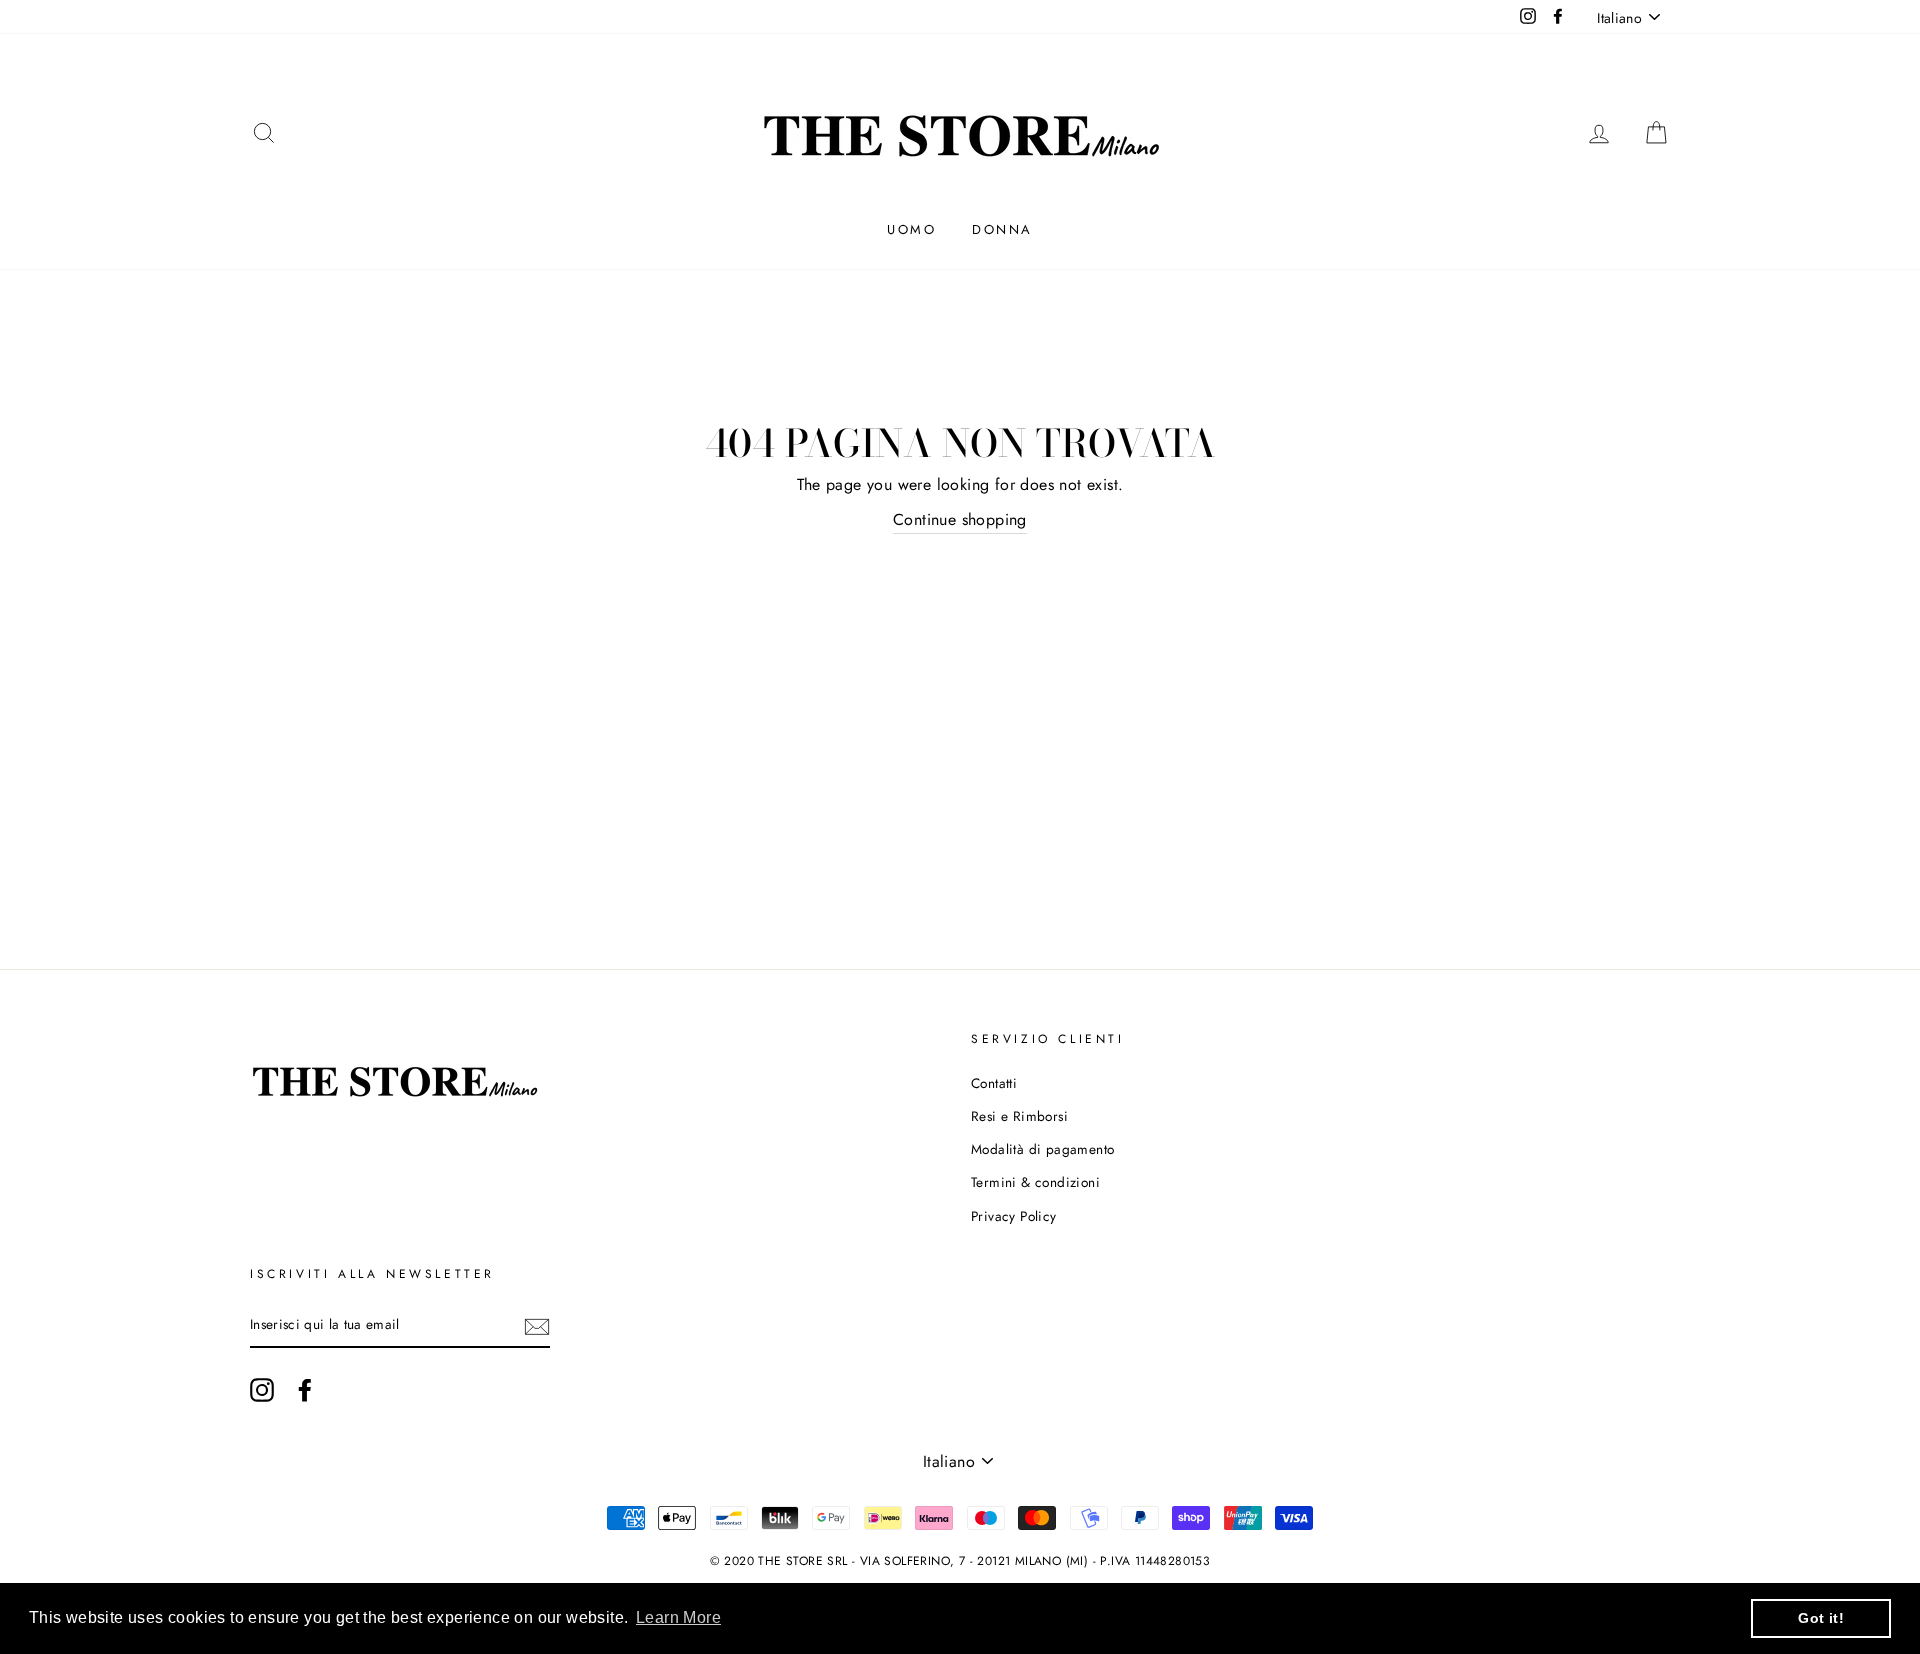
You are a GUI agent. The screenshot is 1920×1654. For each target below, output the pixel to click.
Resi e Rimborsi (1019, 1116)
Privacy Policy (1014, 1216)
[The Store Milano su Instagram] (262, 1390)
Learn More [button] (678, 1617)
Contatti (994, 1083)
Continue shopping (960, 519)
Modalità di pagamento (1042, 1149)
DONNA (1002, 229)
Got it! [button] (1821, 1618)
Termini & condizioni (1035, 1182)
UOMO (911, 229)
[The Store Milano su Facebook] (305, 1390)
